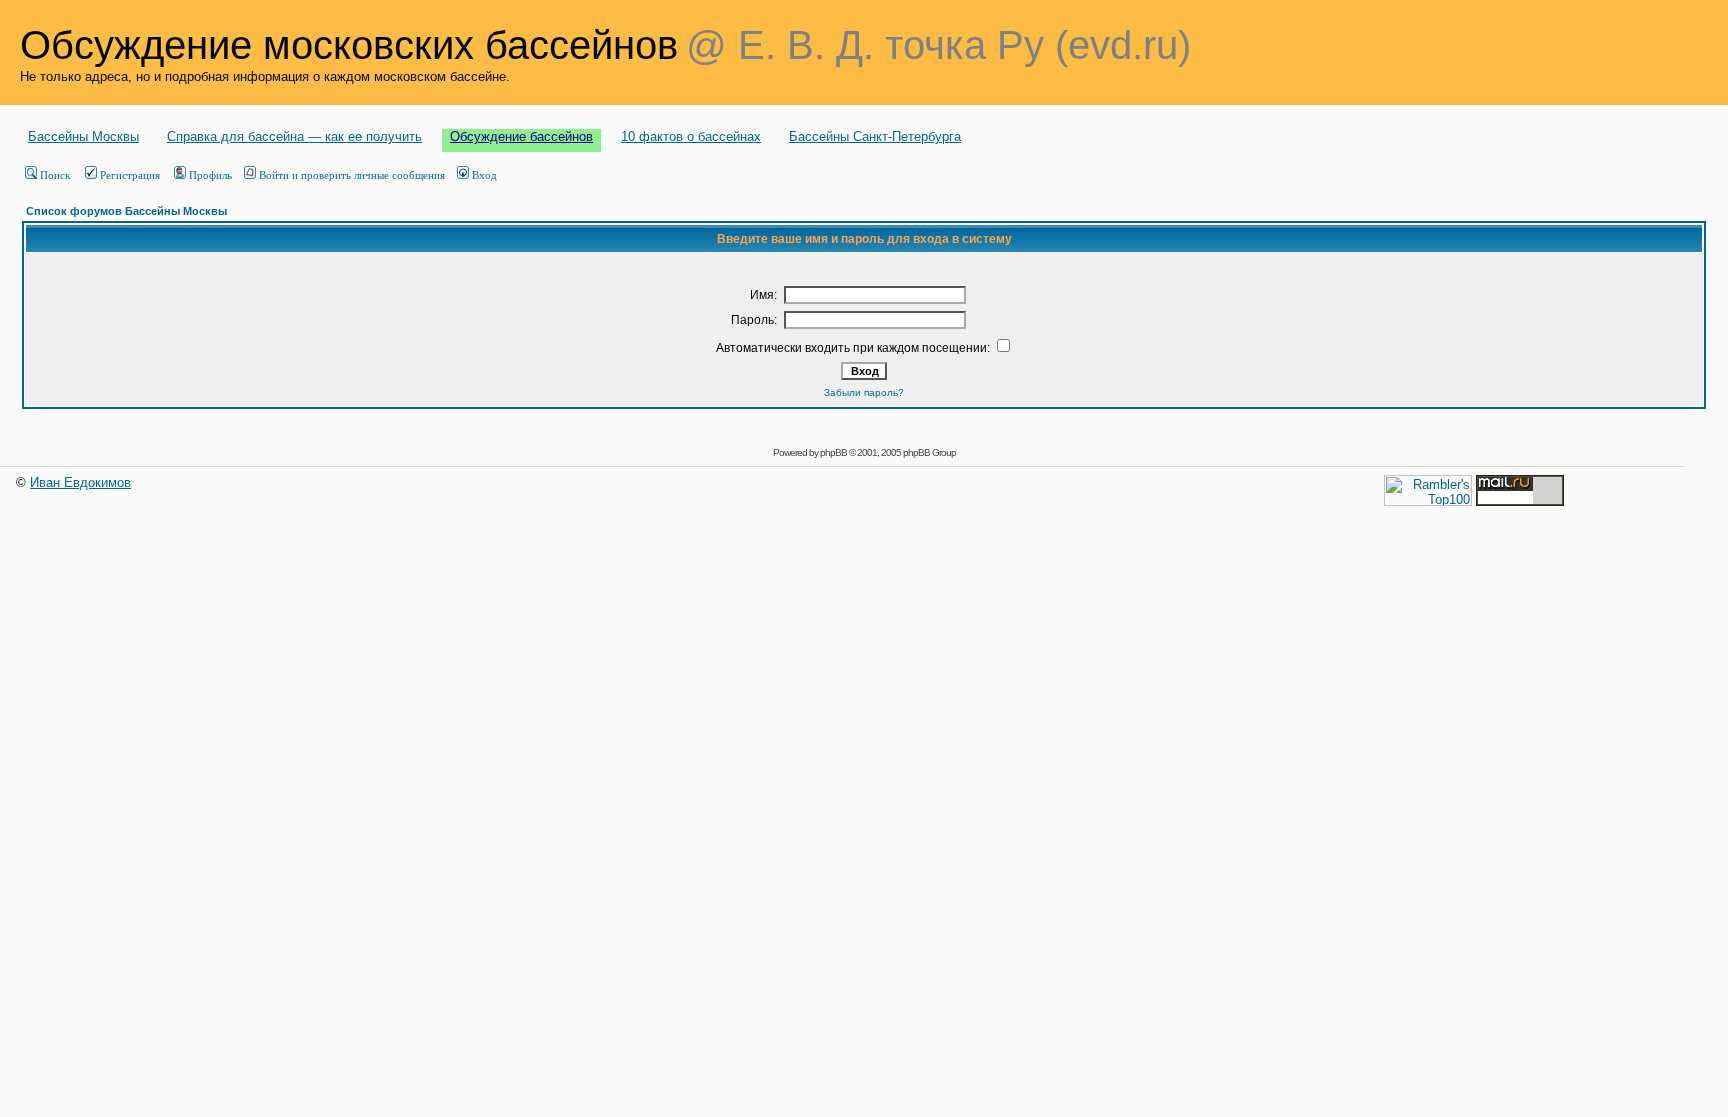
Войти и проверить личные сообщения (352, 175)
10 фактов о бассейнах (691, 136)
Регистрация (130, 175)
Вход (484, 175)
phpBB (833, 452)
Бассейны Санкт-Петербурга (875, 136)
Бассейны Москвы (83, 136)
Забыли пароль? (864, 392)
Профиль (210, 175)
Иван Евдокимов (80, 482)
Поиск (55, 175)
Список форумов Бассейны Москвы (126, 211)
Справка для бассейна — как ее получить (294, 136)
